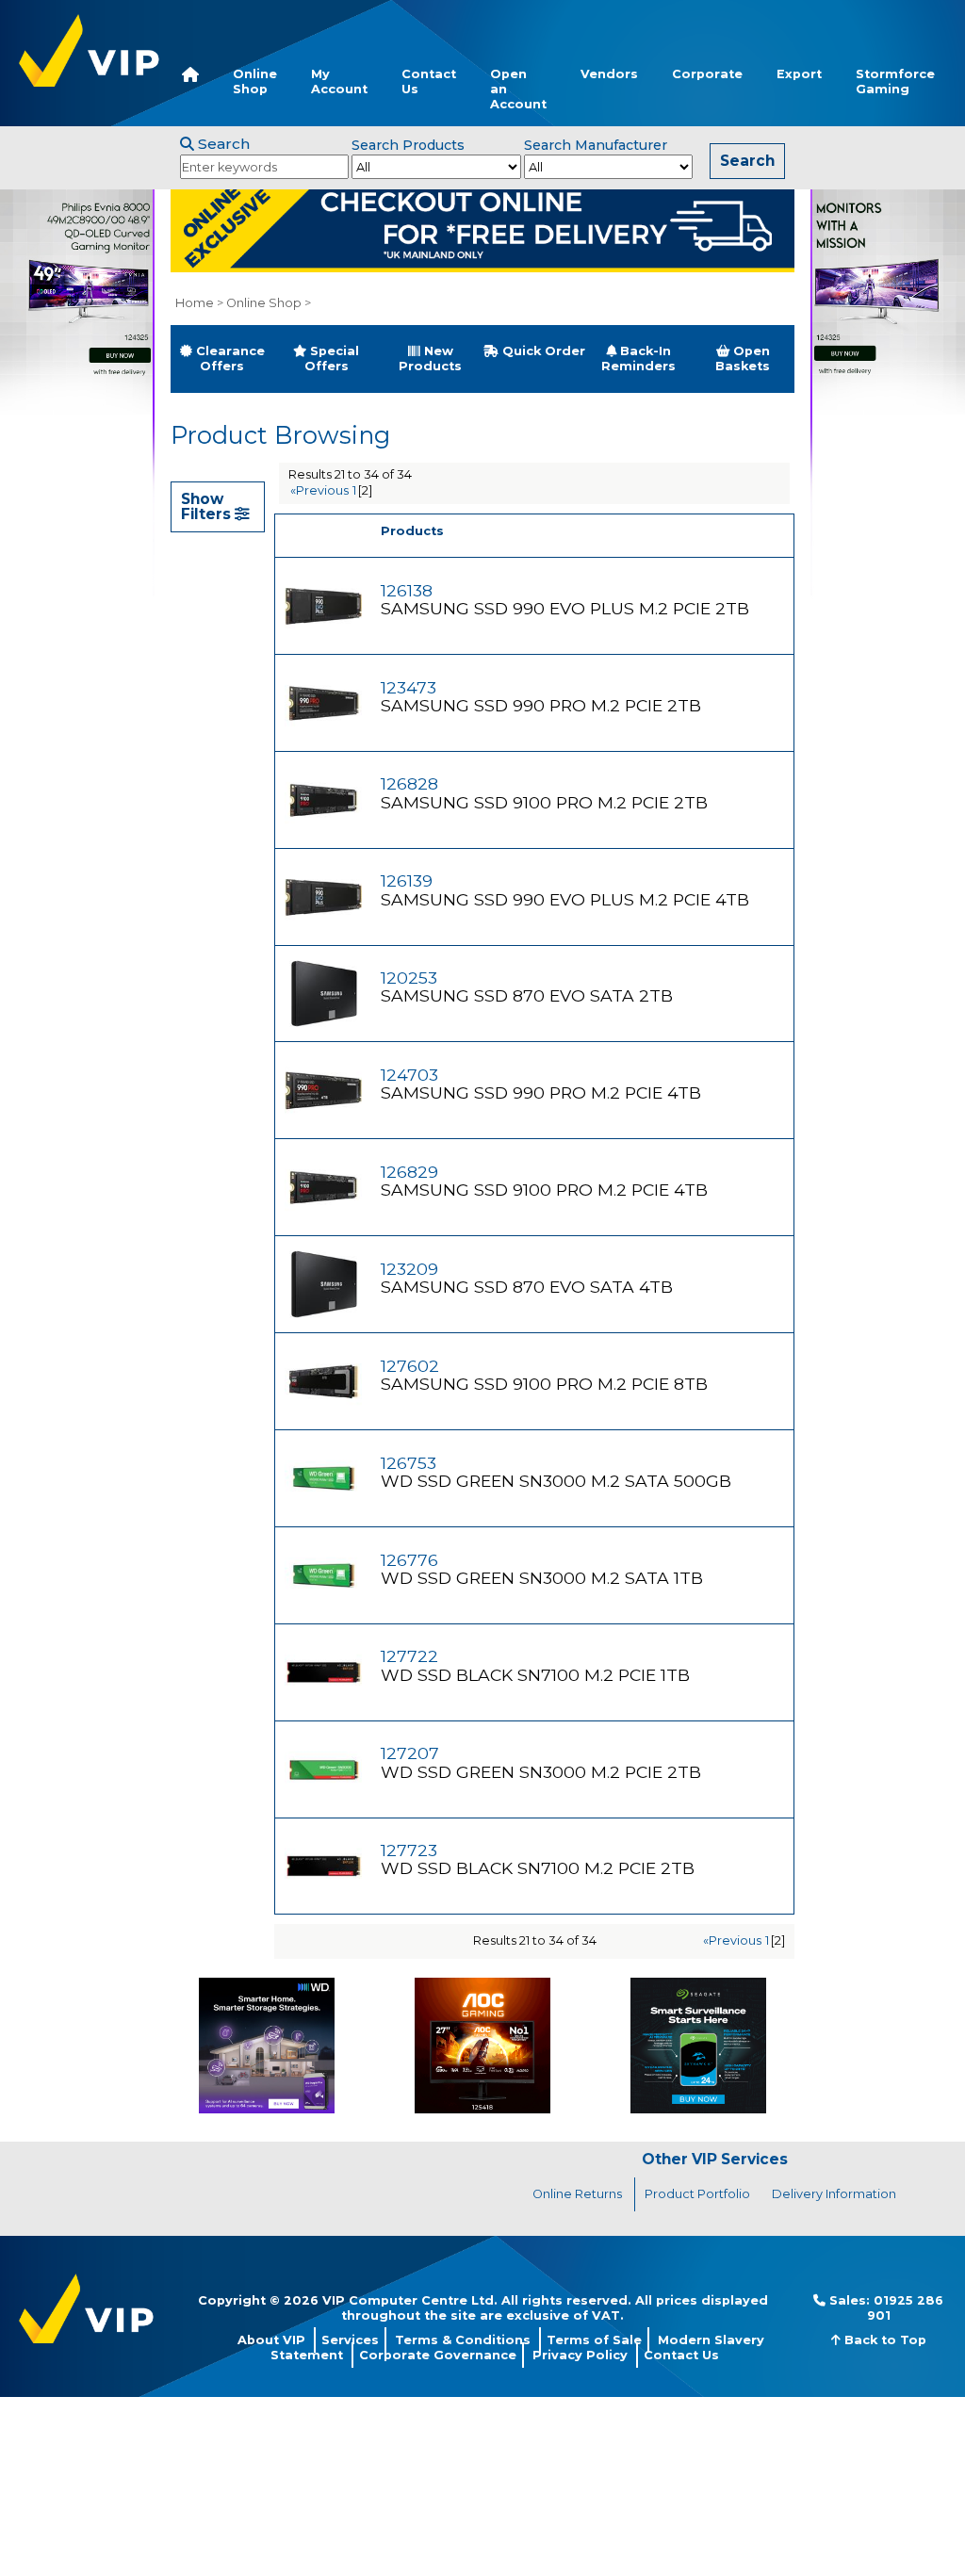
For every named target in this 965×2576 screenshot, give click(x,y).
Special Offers (332, 359)
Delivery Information (834, 2194)
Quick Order (542, 351)
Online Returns (577, 2194)
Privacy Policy (580, 2355)
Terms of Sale (594, 2340)
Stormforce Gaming (895, 82)
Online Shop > (269, 303)
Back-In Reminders (638, 359)
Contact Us (429, 82)
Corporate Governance (438, 2355)
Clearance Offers (229, 359)
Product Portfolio (697, 2194)
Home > (199, 303)
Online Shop (255, 82)
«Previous (319, 490)
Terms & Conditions (463, 2340)
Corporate (707, 74)
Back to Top (883, 2340)
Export (799, 74)
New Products (430, 359)
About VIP (271, 2340)
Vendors (609, 74)
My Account (339, 82)
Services (350, 2340)
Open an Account (518, 89)
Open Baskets (743, 359)
